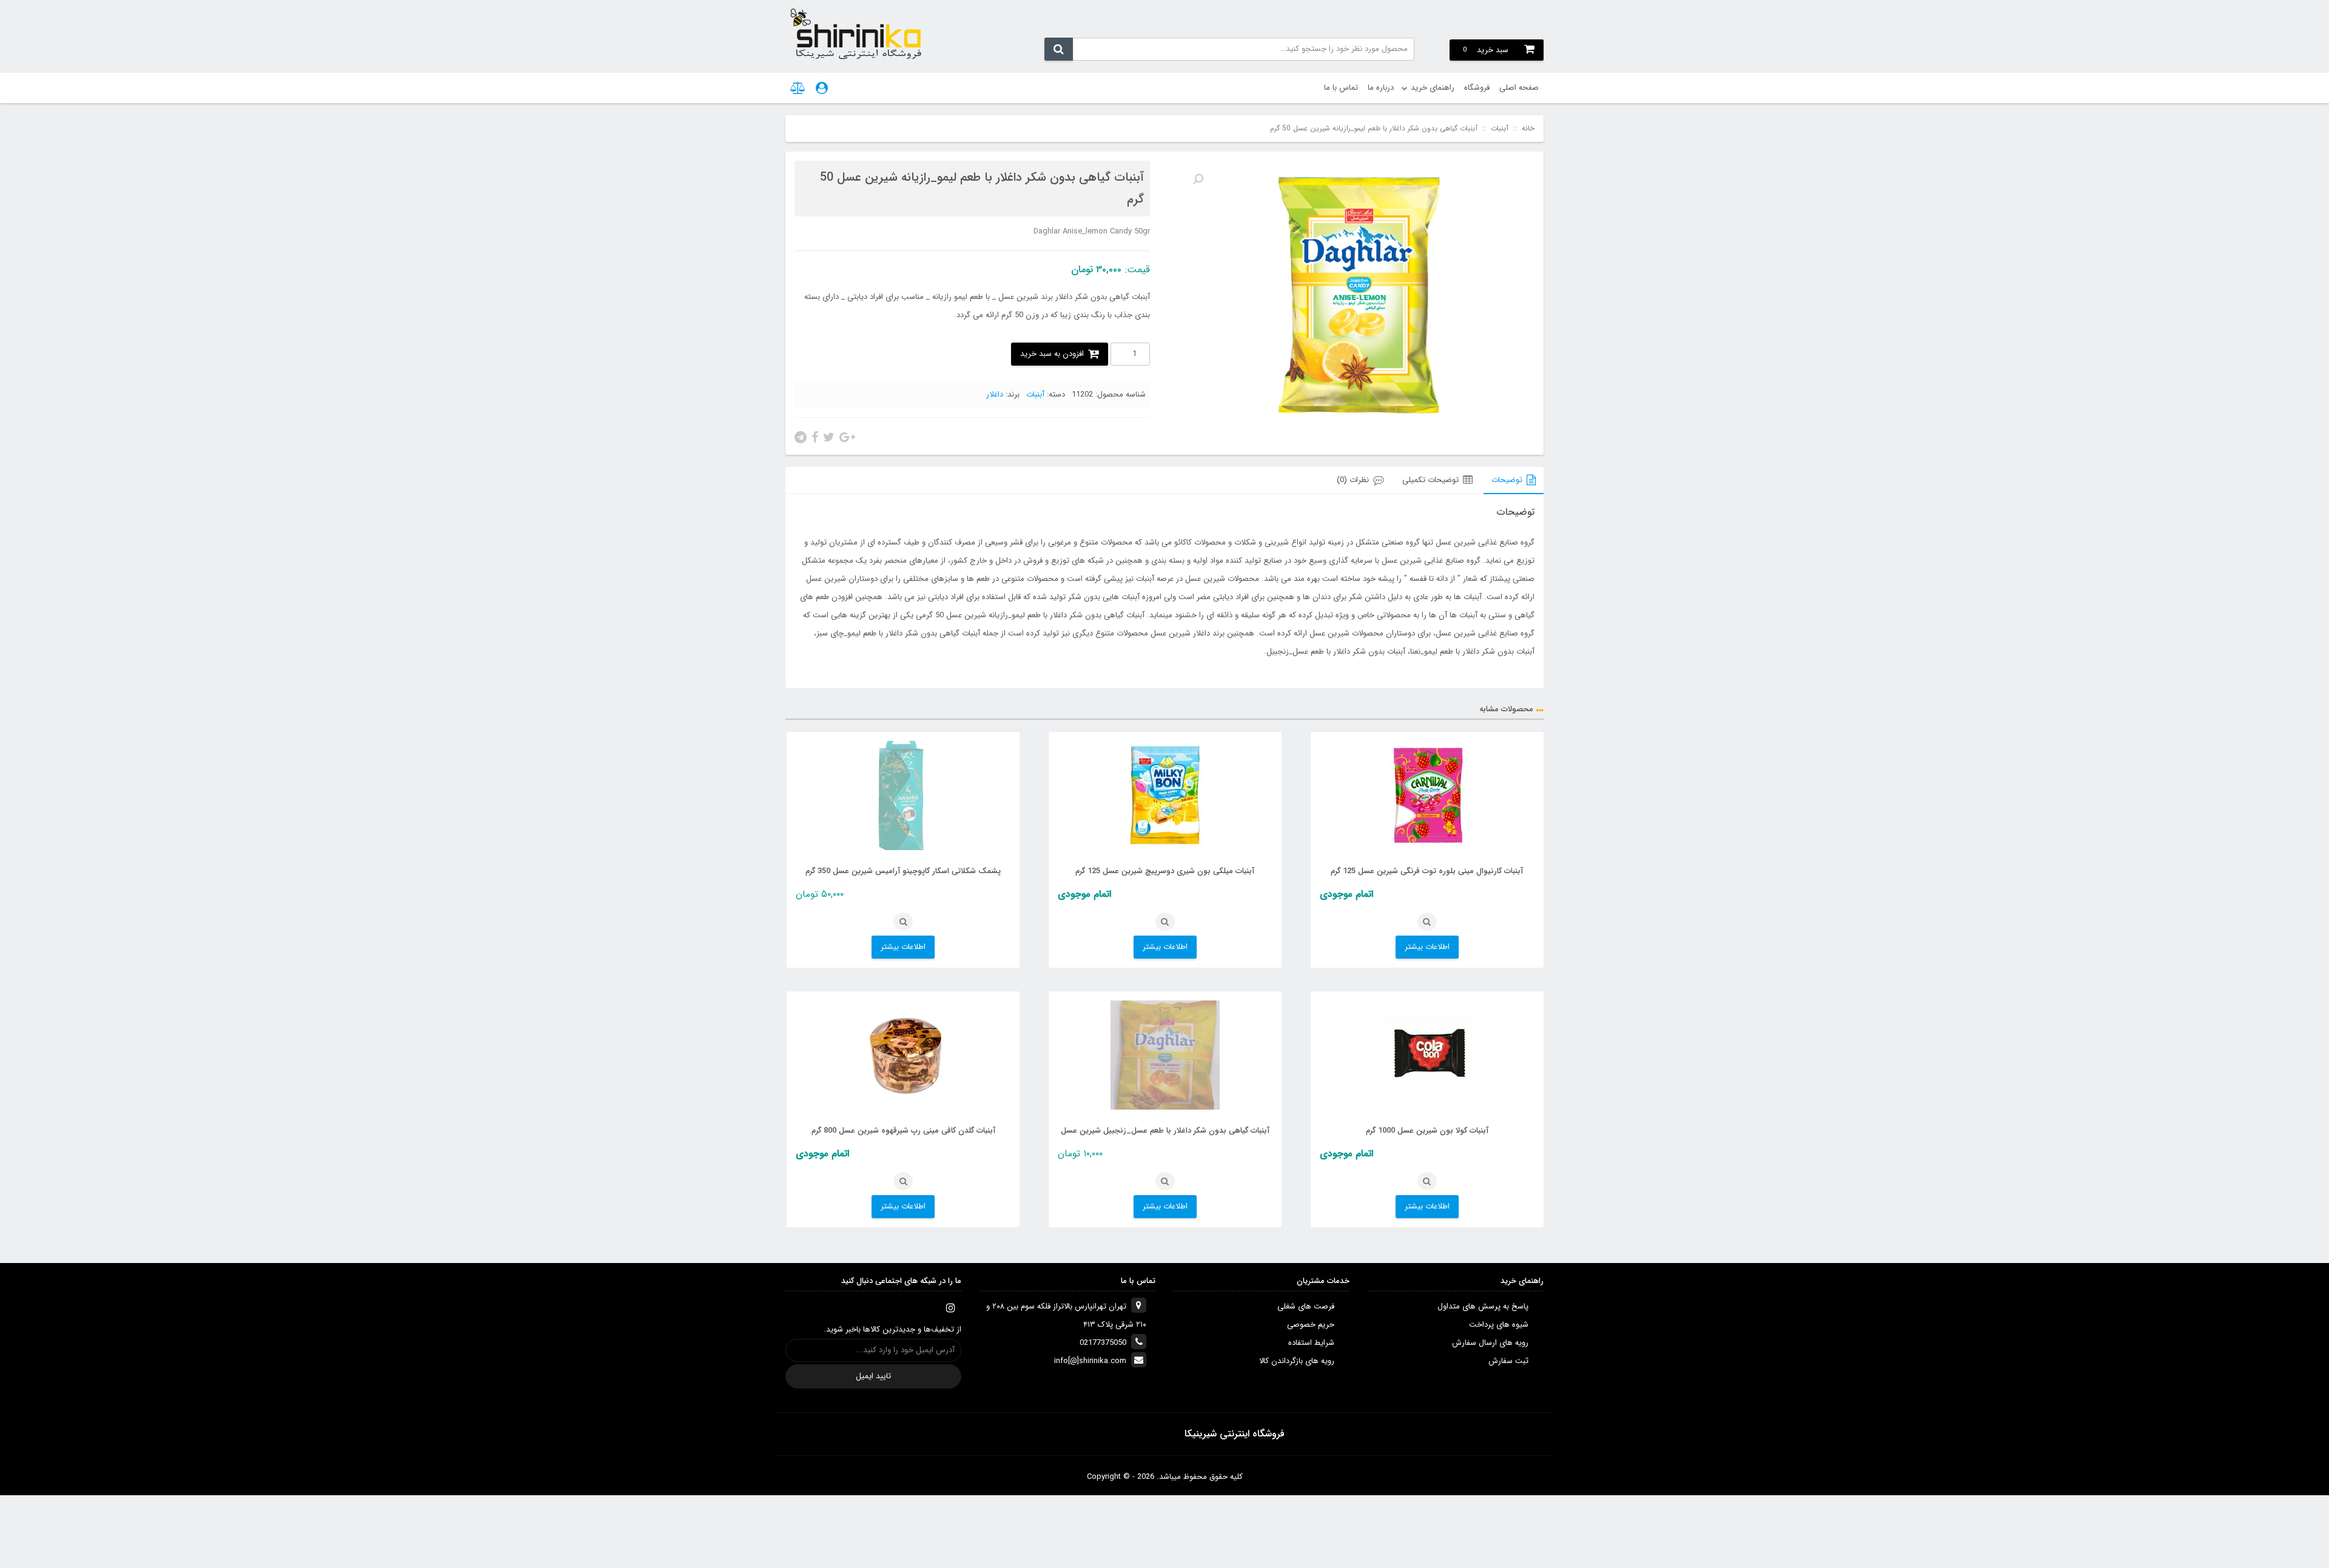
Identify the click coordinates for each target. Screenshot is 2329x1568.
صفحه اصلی (1519, 88)
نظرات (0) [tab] (1353, 480)
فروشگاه (1477, 88)
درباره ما (1381, 88)
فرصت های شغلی (1306, 1306)
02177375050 (1103, 1343)
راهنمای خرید (1433, 88)
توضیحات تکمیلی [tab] (1430, 480)
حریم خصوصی (1311, 1325)
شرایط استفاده (1311, 1343)
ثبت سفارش (1508, 1361)
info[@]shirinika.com (1090, 1361)
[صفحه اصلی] (855, 33)
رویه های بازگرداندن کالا (1297, 1361)
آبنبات (1500, 129)
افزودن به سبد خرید (1052, 354)
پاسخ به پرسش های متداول (1483, 1306)
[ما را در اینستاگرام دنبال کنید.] (950, 1308)
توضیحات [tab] (1507, 480)
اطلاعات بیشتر (1427, 947)
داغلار (995, 394)
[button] (1198, 179)
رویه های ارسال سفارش (1490, 1343)
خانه (1528, 129)
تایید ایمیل (873, 1376)
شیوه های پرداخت (1499, 1325)
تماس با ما (1341, 88)
